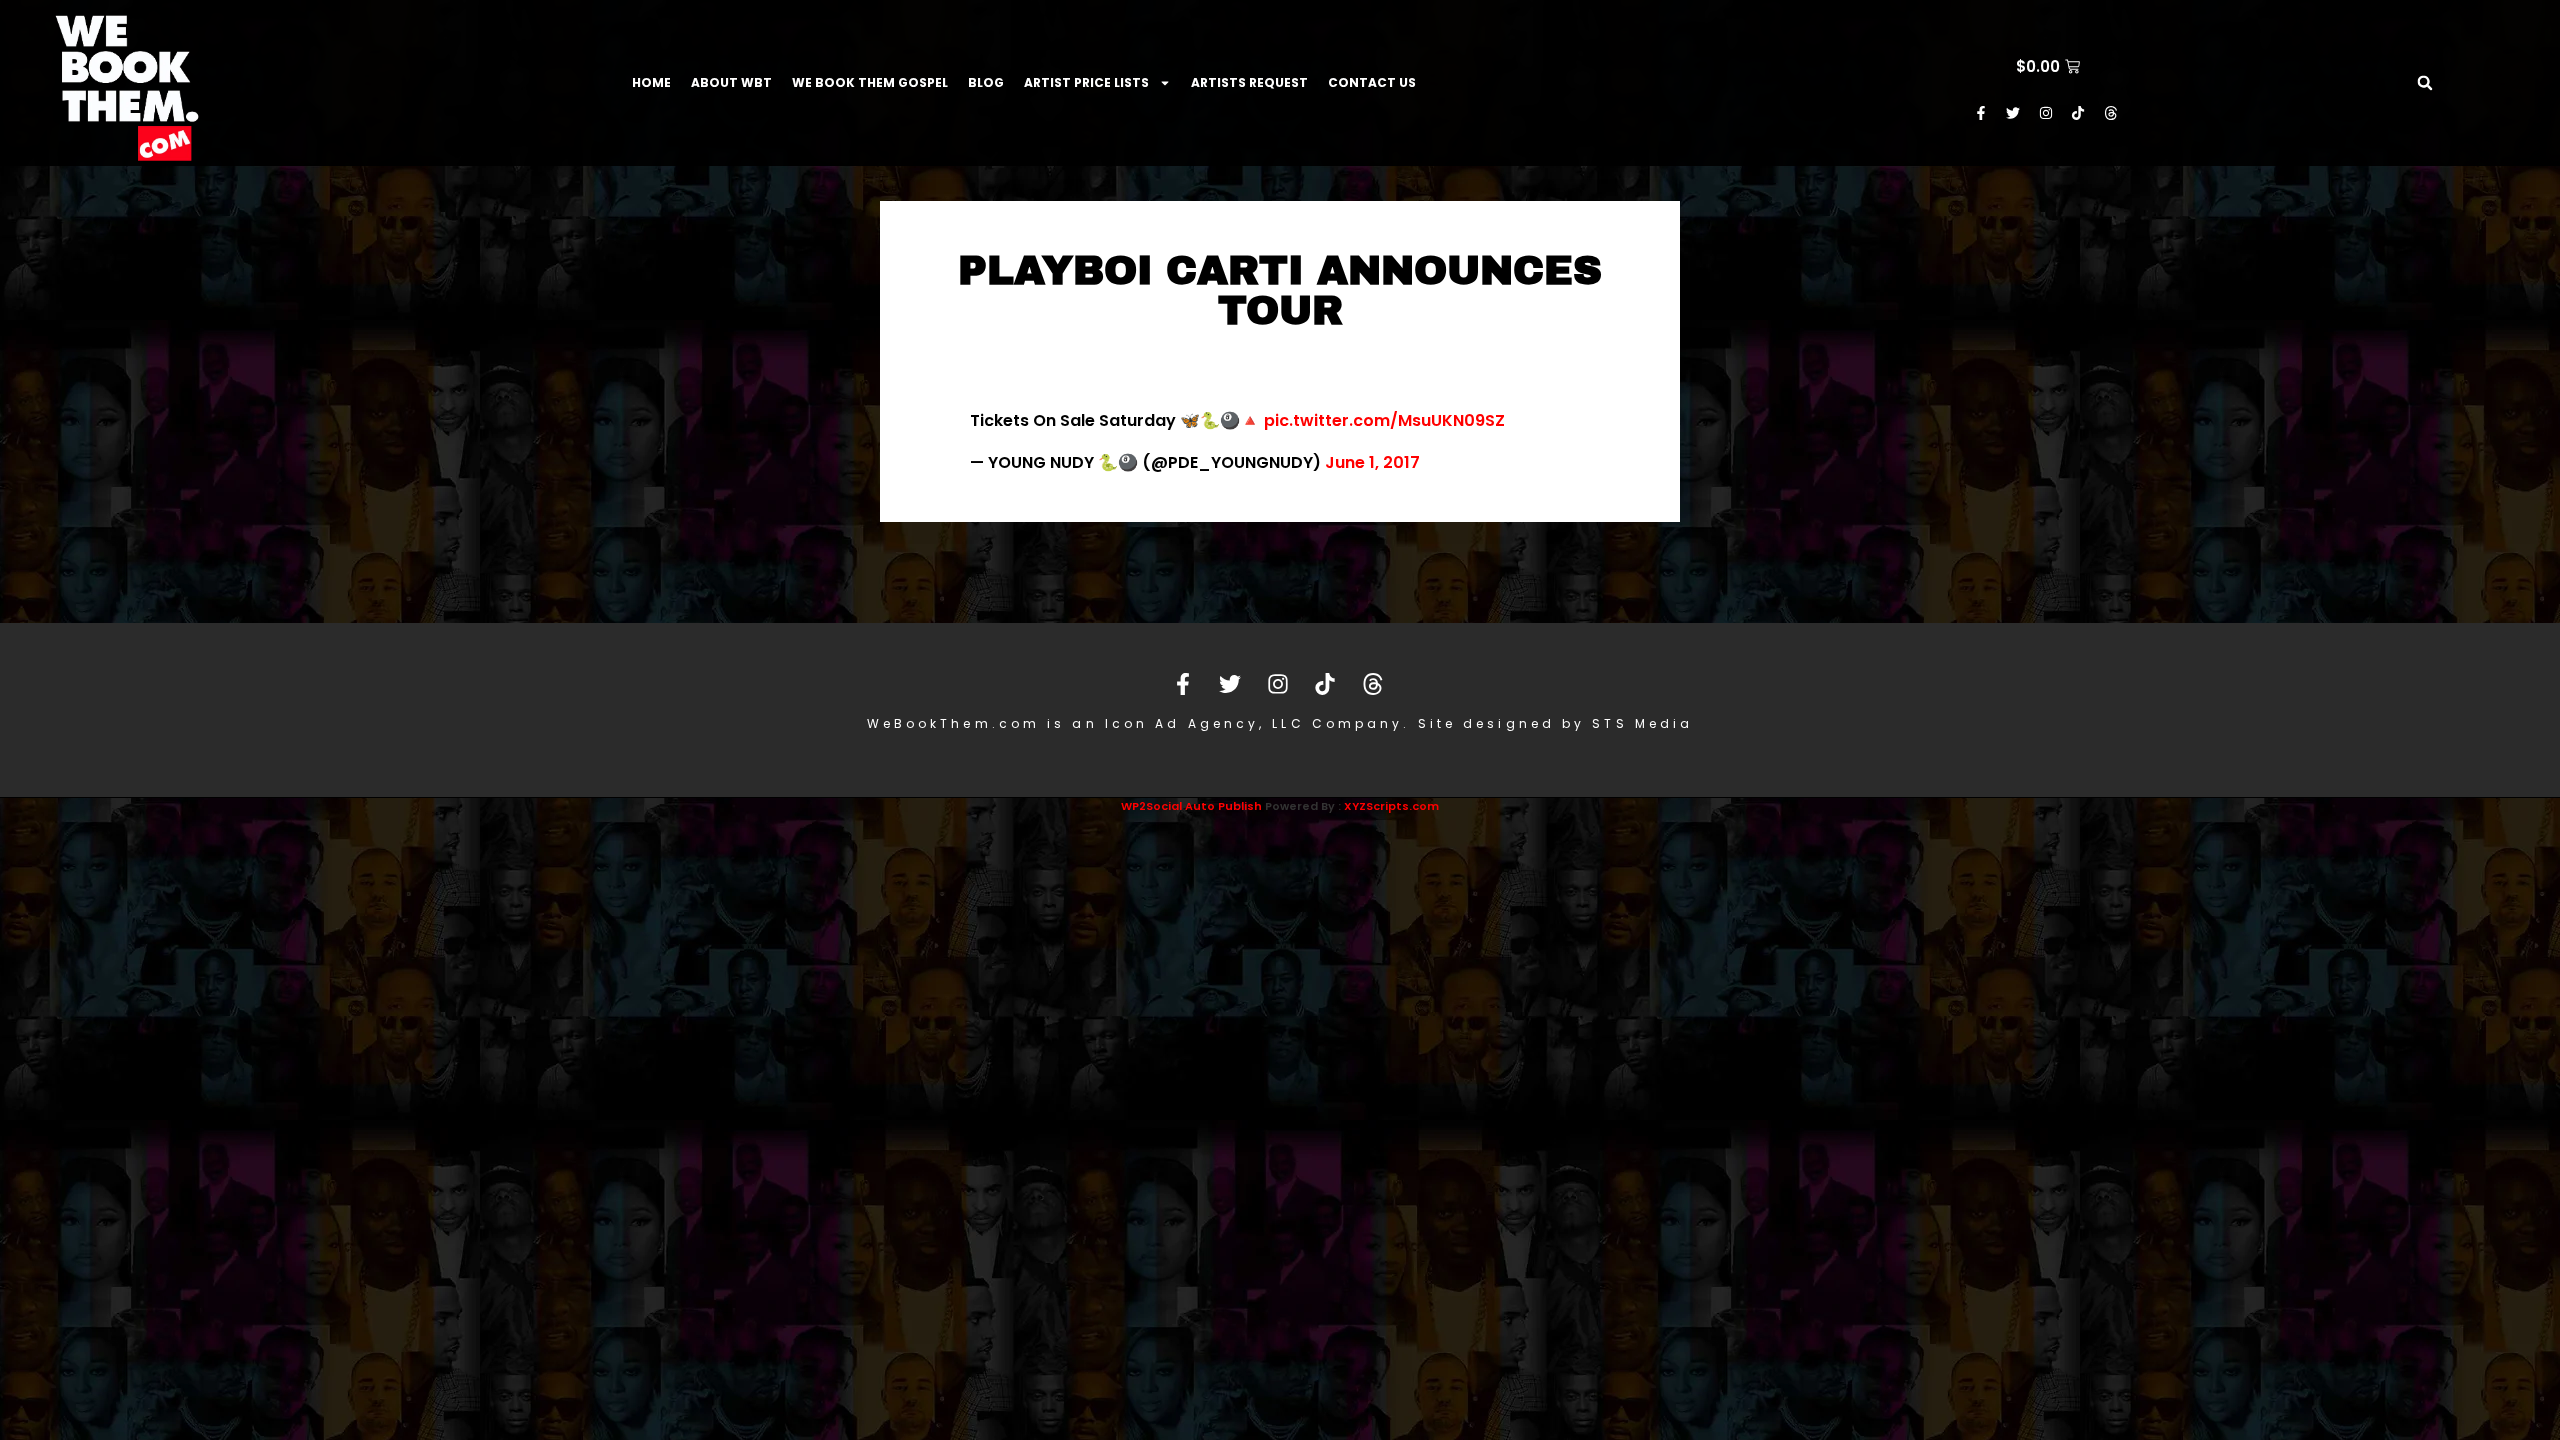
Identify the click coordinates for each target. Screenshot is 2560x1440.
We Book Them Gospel (870, 82)
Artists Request (1249, 82)
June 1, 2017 (1372, 462)
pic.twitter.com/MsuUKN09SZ (1384, 420)
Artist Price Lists (1086, 82)
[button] (2425, 83)
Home (651, 82)
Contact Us (1372, 82)
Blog (986, 82)
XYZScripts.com (1391, 806)
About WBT (731, 82)
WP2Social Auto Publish (1191, 806)
